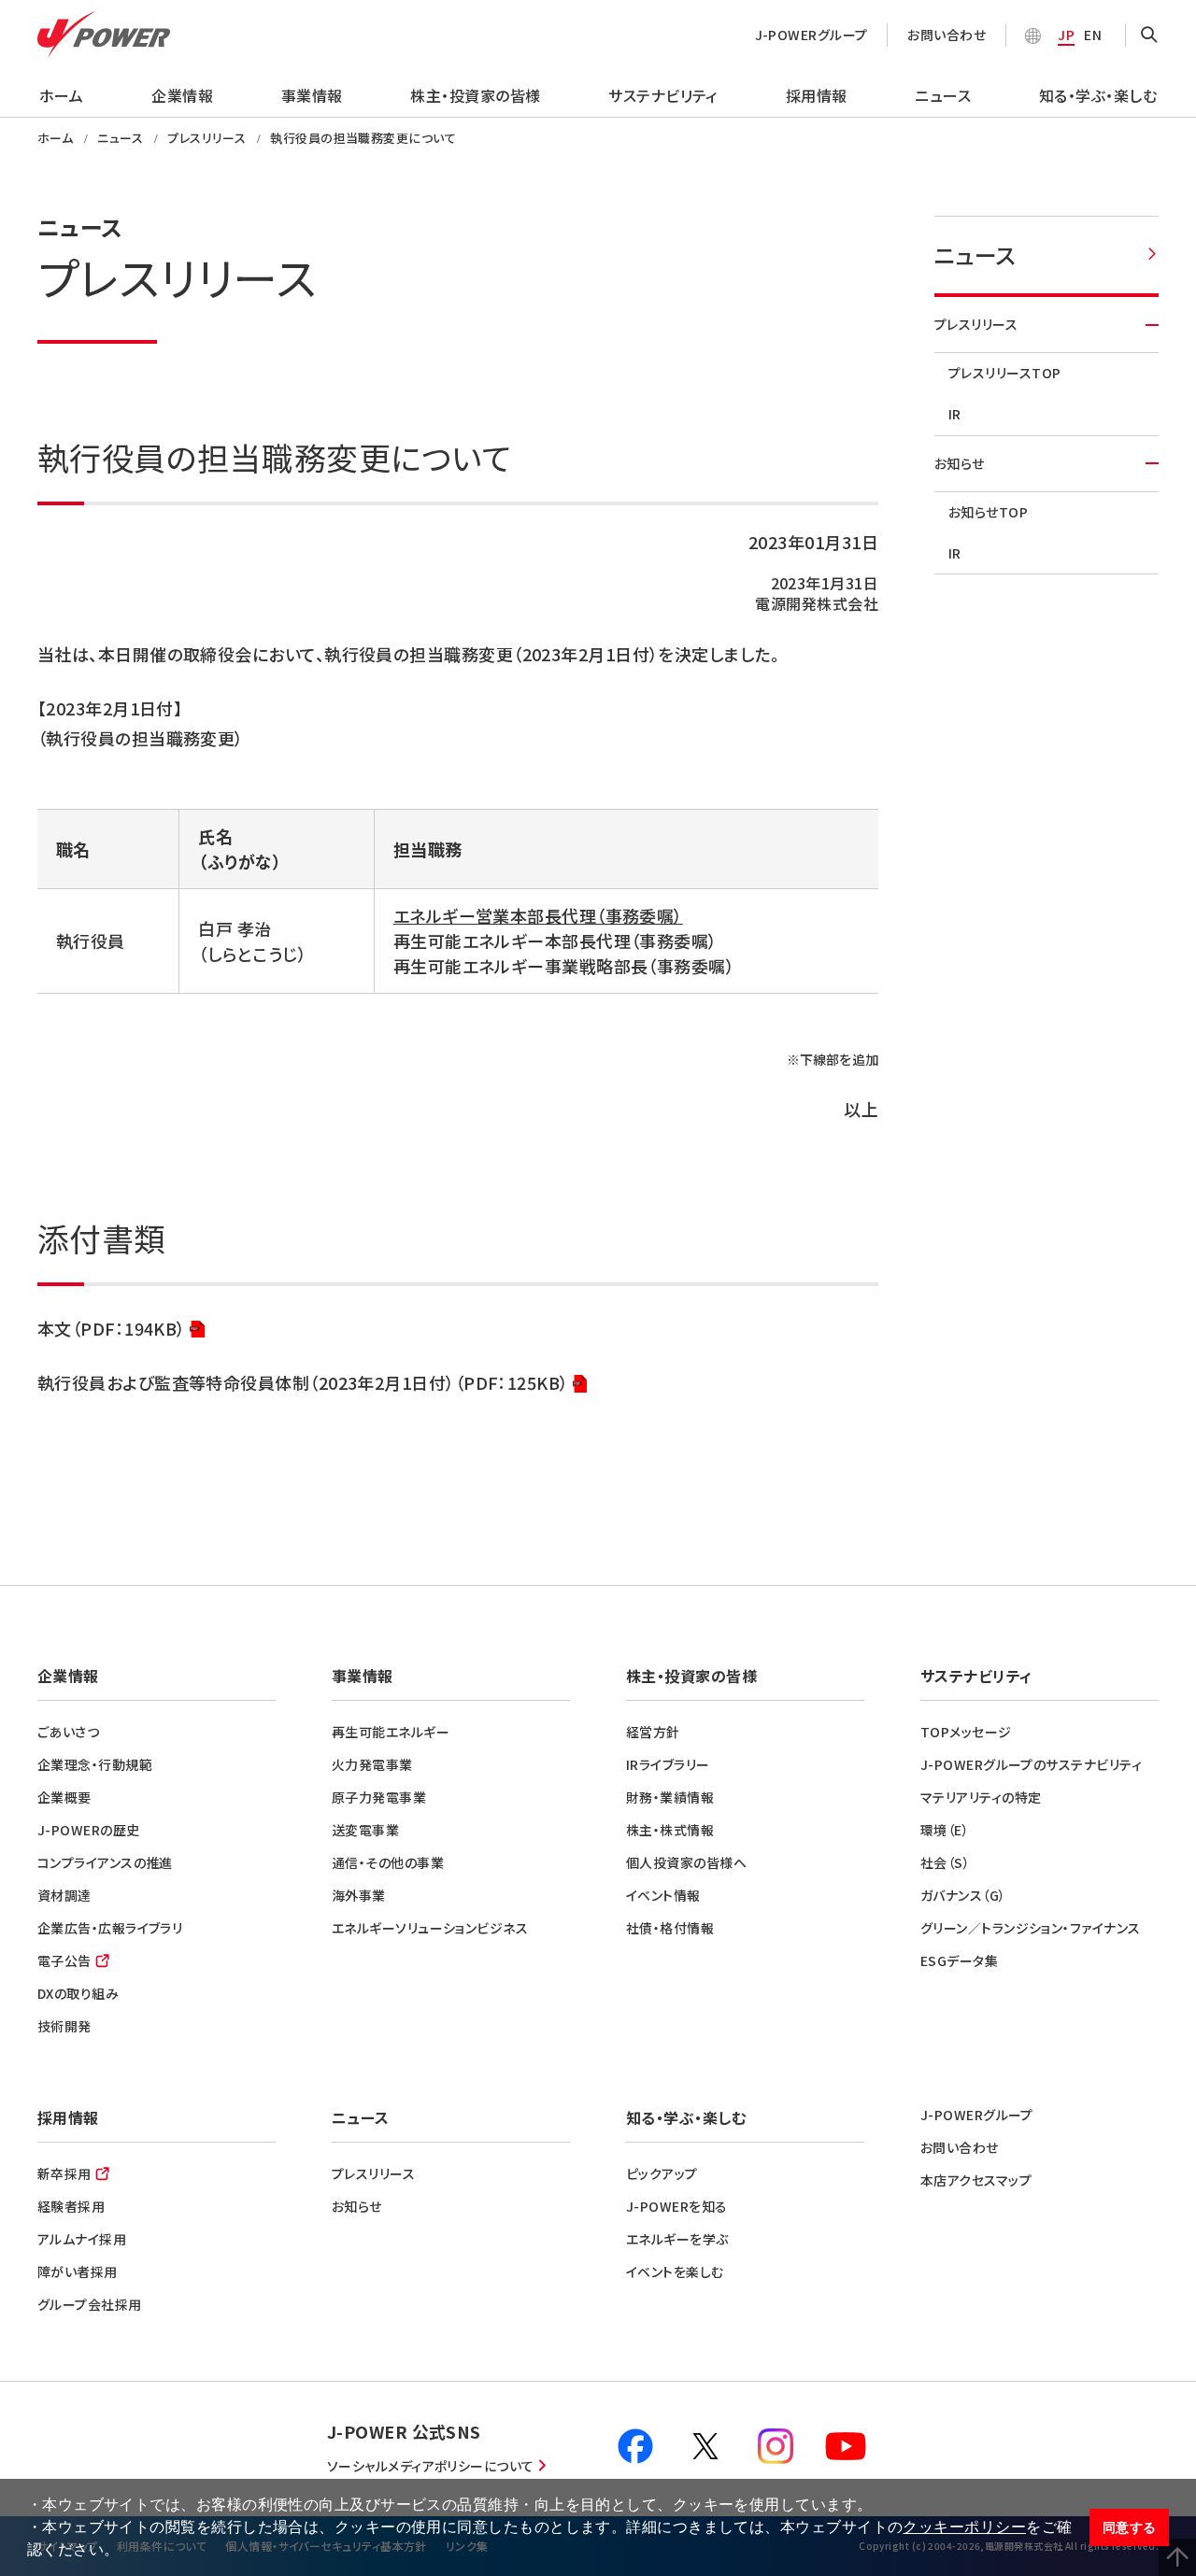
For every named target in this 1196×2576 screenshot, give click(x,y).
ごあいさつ (68, 1732)
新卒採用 (64, 2173)
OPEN (1149, 35)
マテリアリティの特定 (981, 1797)
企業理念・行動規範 (95, 1764)
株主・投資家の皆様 (475, 95)
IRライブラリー (668, 1764)
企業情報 (182, 95)
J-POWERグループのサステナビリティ (1031, 1764)
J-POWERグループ (812, 35)
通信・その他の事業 (388, 1862)
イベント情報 (663, 1895)
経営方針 (653, 1732)
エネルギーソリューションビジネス (430, 1928)
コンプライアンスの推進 (105, 1862)
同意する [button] (1130, 2527)
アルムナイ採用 (82, 2239)
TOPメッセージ (966, 1732)
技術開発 (64, 2026)
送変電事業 (365, 1830)
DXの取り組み (78, 1993)
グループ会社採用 (90, 2304)
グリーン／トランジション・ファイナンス (1031, 1928)
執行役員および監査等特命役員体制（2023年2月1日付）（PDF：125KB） (303, 1384)
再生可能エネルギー (391, 1732)
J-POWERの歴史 (89, 1830)
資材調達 (64, 1895)
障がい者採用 (78, 2272)
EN (1093, 35)
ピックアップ (662, 2173)
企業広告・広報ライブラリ (110, 1928)
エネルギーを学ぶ (677, 2239)
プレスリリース (976, 324)
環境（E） (945, 1830)
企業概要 (64, 1797)
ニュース (943, 95)
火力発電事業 (372, 1764)
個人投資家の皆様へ (686, 1862)
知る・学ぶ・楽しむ (1098, 95)
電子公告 (64, 1960)
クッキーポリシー (964, 2527)
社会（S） (945, 1862)
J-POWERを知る (677, 2206)
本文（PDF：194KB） (112, 1330)
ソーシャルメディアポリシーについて (431, 2466)
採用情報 (817, 95)
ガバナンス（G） (963, 1895)
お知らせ (960, 463)
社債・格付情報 (670, 1928)
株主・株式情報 (670, 1830)
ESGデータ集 (959, 1960)
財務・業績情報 (670, 1797)
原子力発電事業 (379, 1797)
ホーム (61, 95)
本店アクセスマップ (976, 2180)
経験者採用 (71, 2206)
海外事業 (359, 1895)
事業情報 (312, 95)
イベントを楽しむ (675, 2272)
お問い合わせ (947, 35)
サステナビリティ (663, 95)
